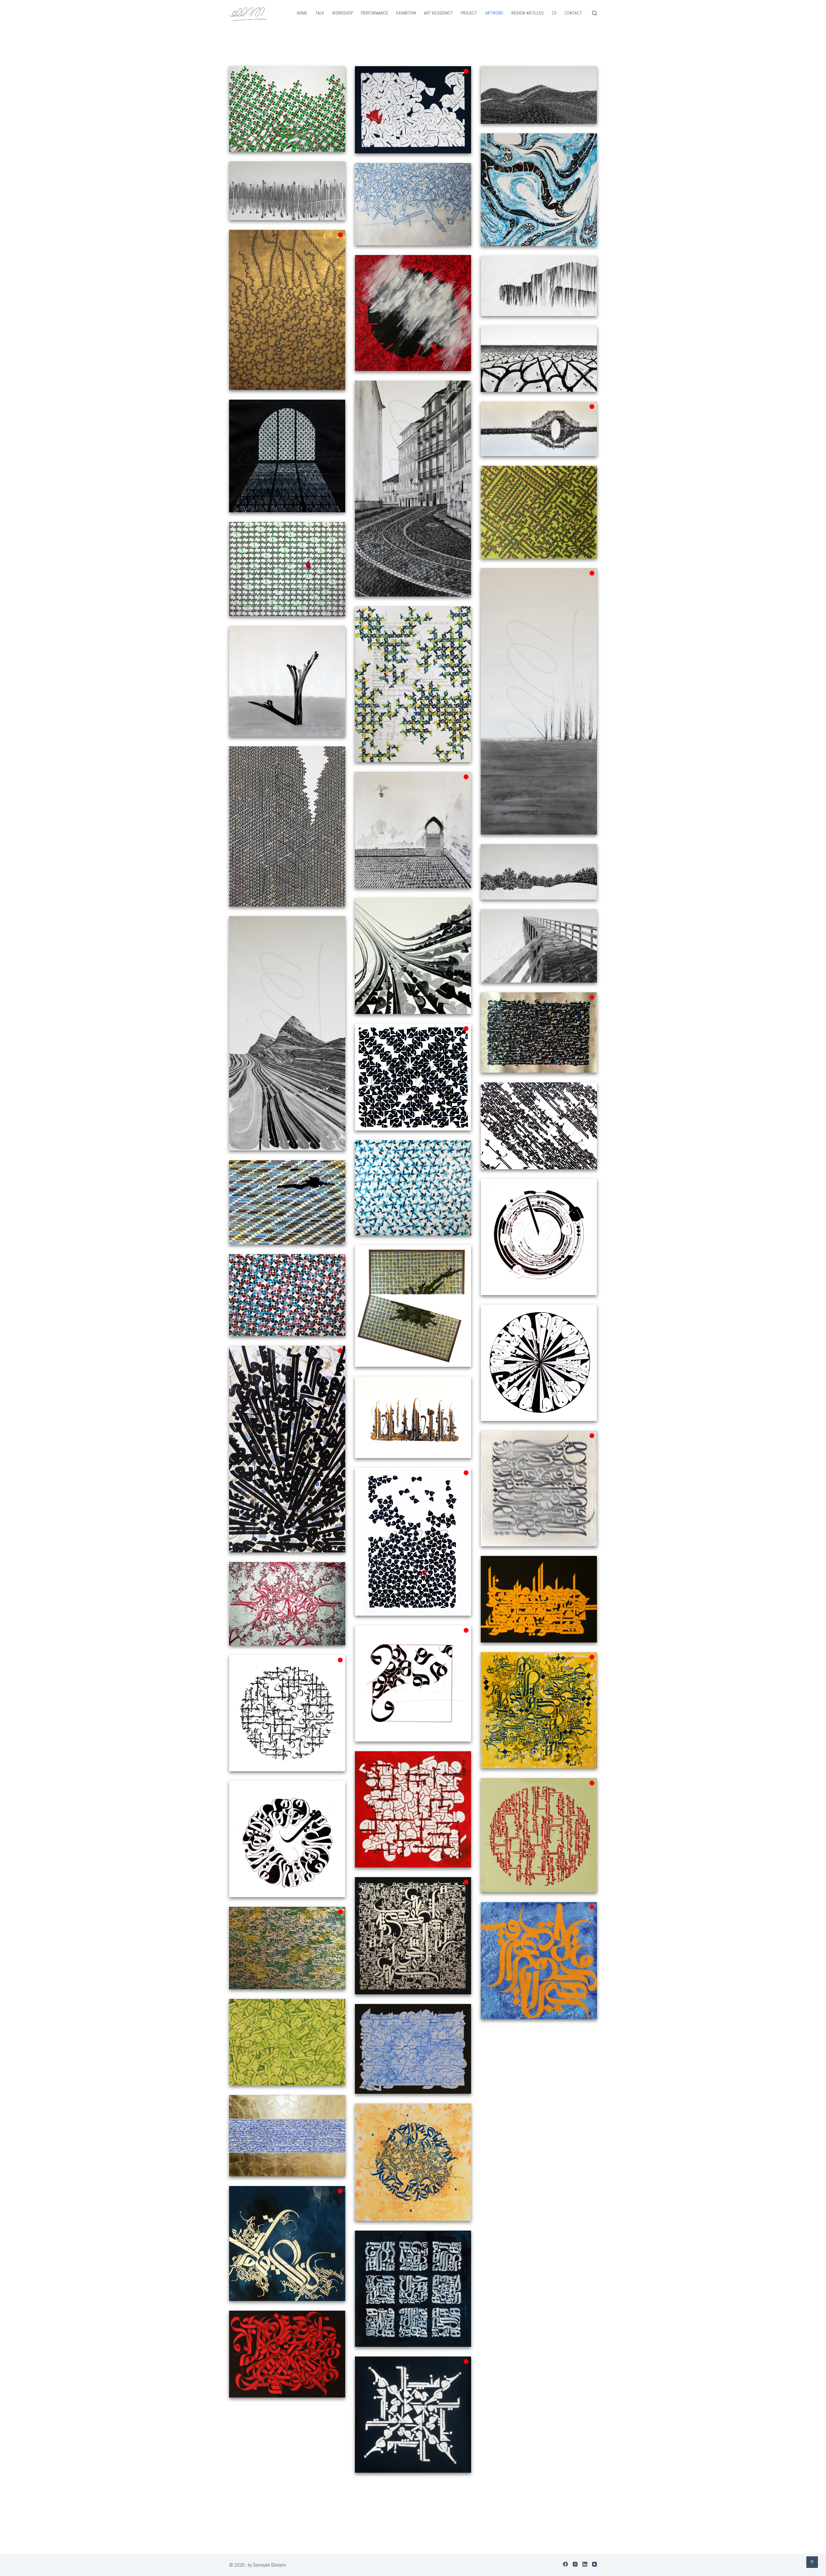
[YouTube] (594, 2564)
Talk (320, 13)
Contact (573, 13)
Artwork (494, 13)
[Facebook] (565, 2564)
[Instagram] (575, 2564)
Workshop (342, 13)
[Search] (594, 13)
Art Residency (438, 13)
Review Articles (528, 13)
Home (302, 13)
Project (469, 13)
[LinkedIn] (585, 2564)
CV (554, 13)
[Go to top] (812, 2562)
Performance (375, 13)
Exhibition (406, 13)
